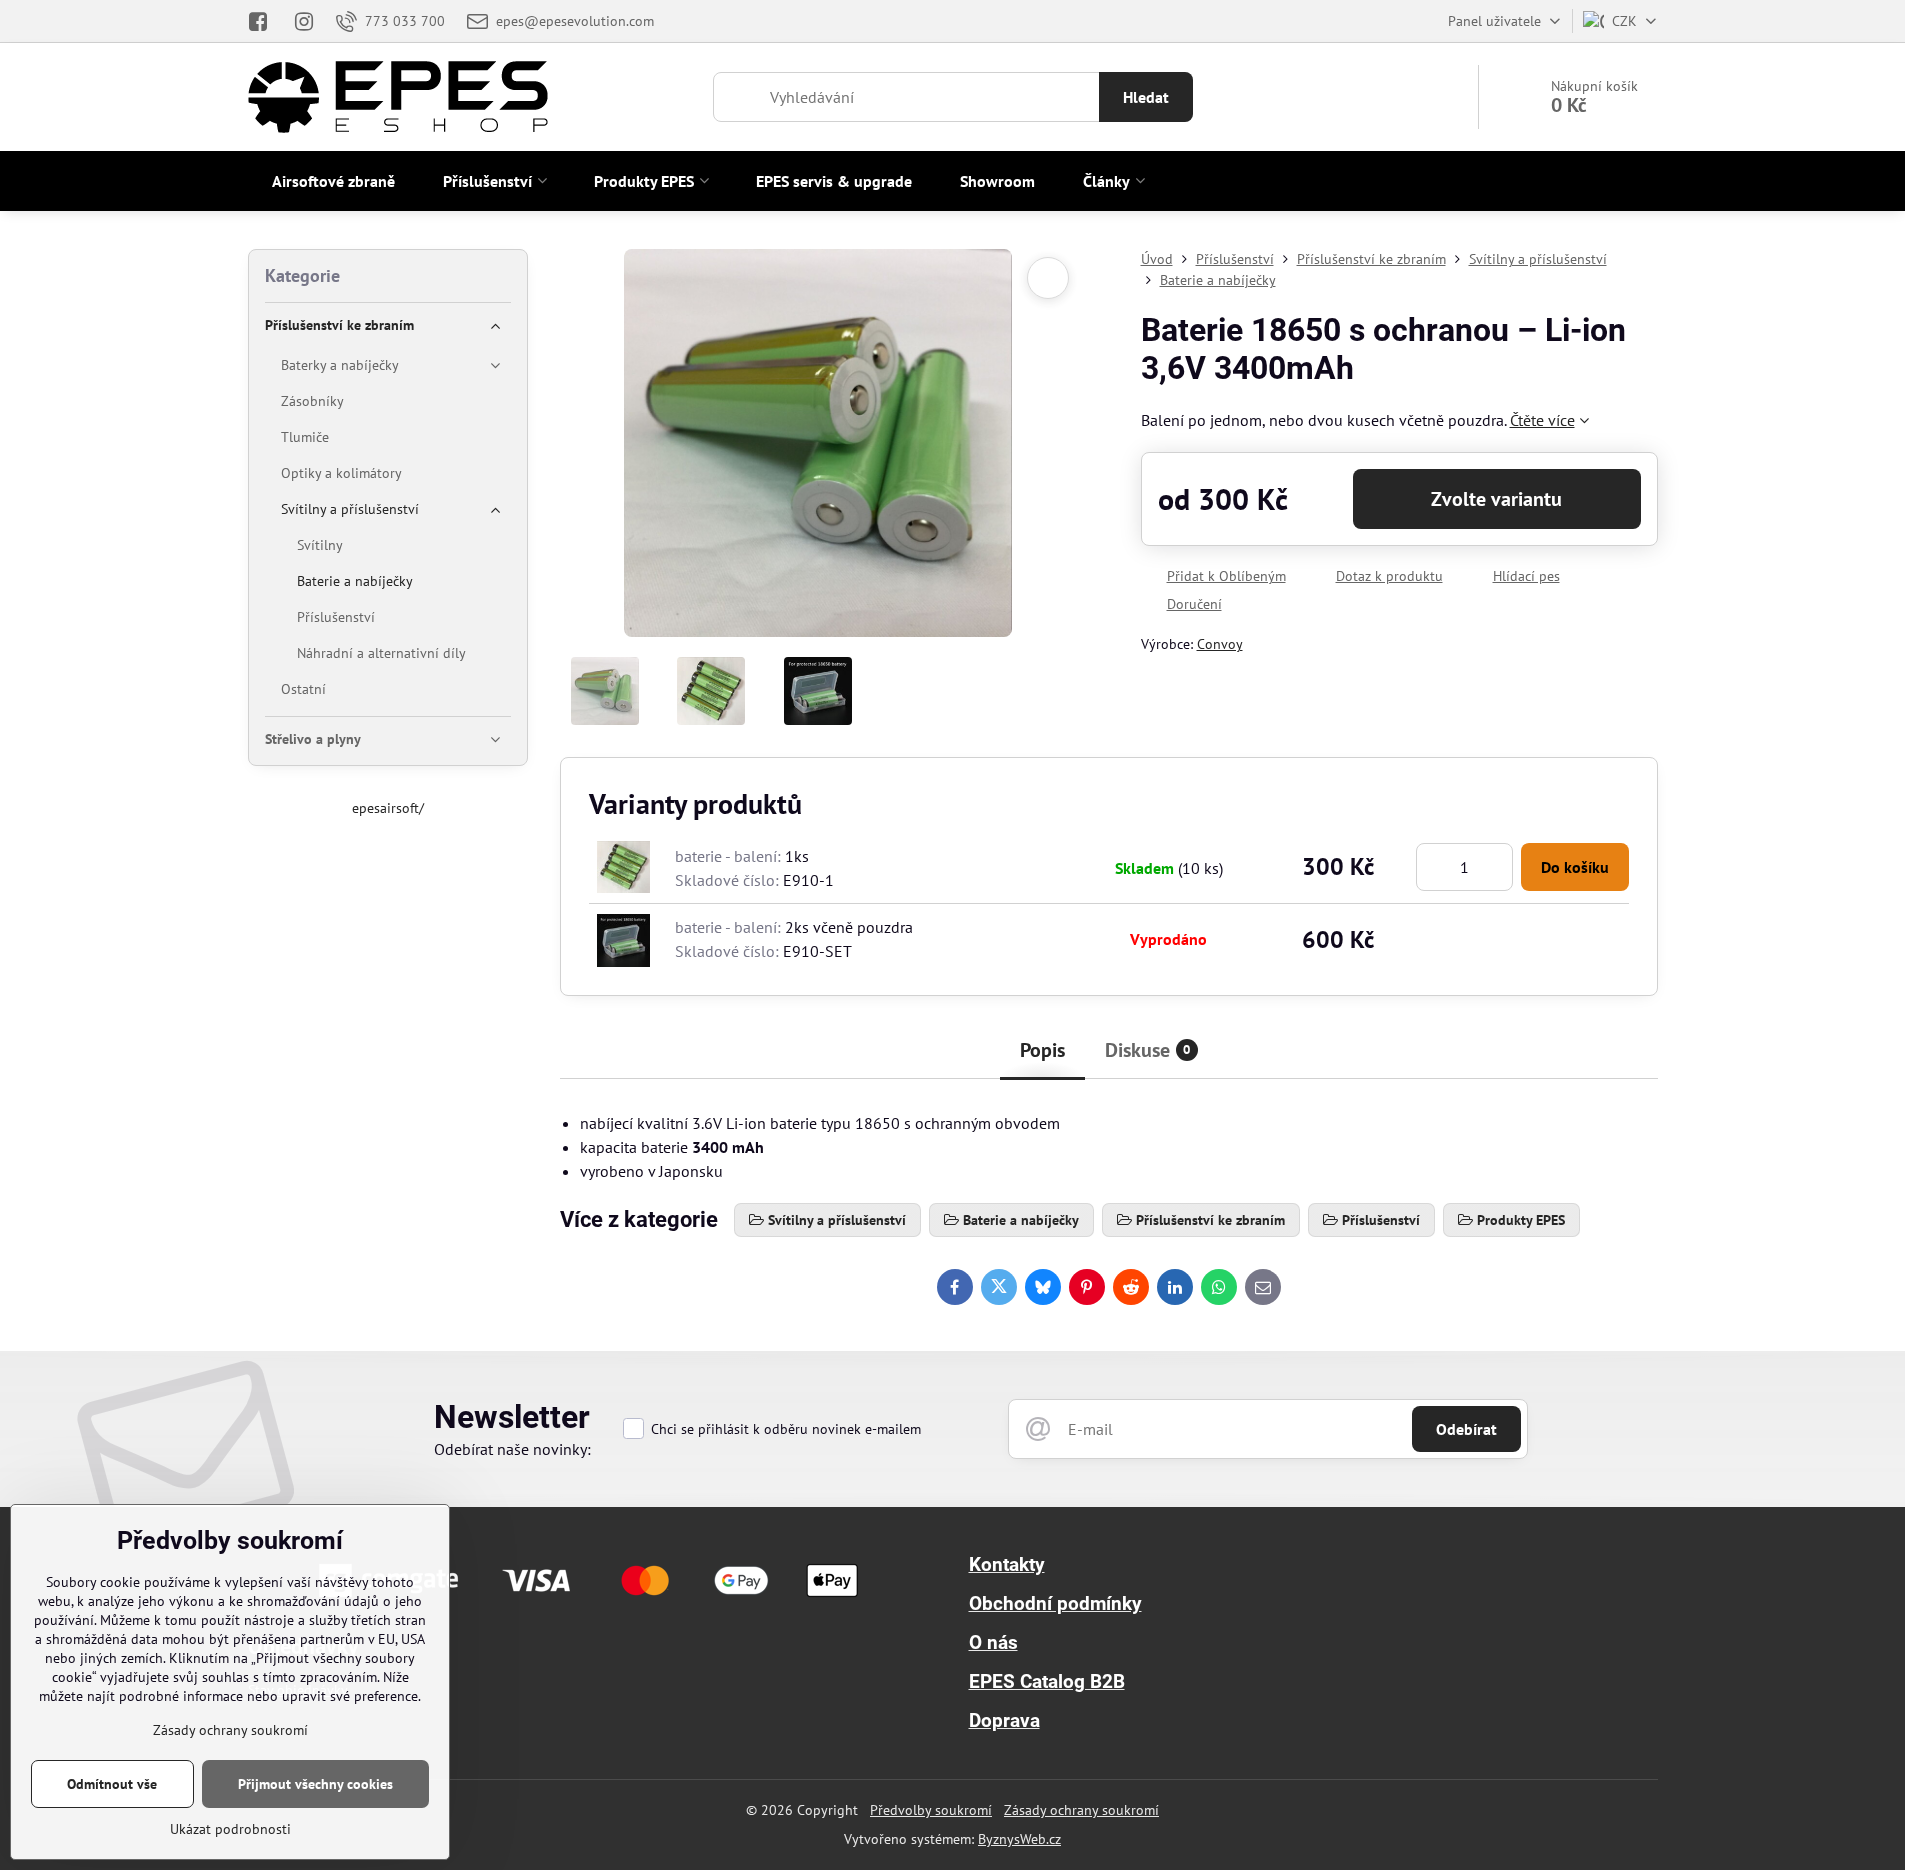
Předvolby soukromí (931, 1810)
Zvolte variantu (1496, 499)
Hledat (1146, 97)
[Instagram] (304, 21)
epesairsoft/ (388, 808)
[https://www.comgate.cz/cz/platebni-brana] (592, 1603)
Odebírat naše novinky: (512, 1449)
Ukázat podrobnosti (230, 1829)
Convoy (1220, 644)
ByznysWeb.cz (1019, 1839)
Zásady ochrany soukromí (1081, 1810)
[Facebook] (264, 21)
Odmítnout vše (112, 1784)
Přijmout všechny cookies (315, 1784)
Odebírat (1466, 1429)
